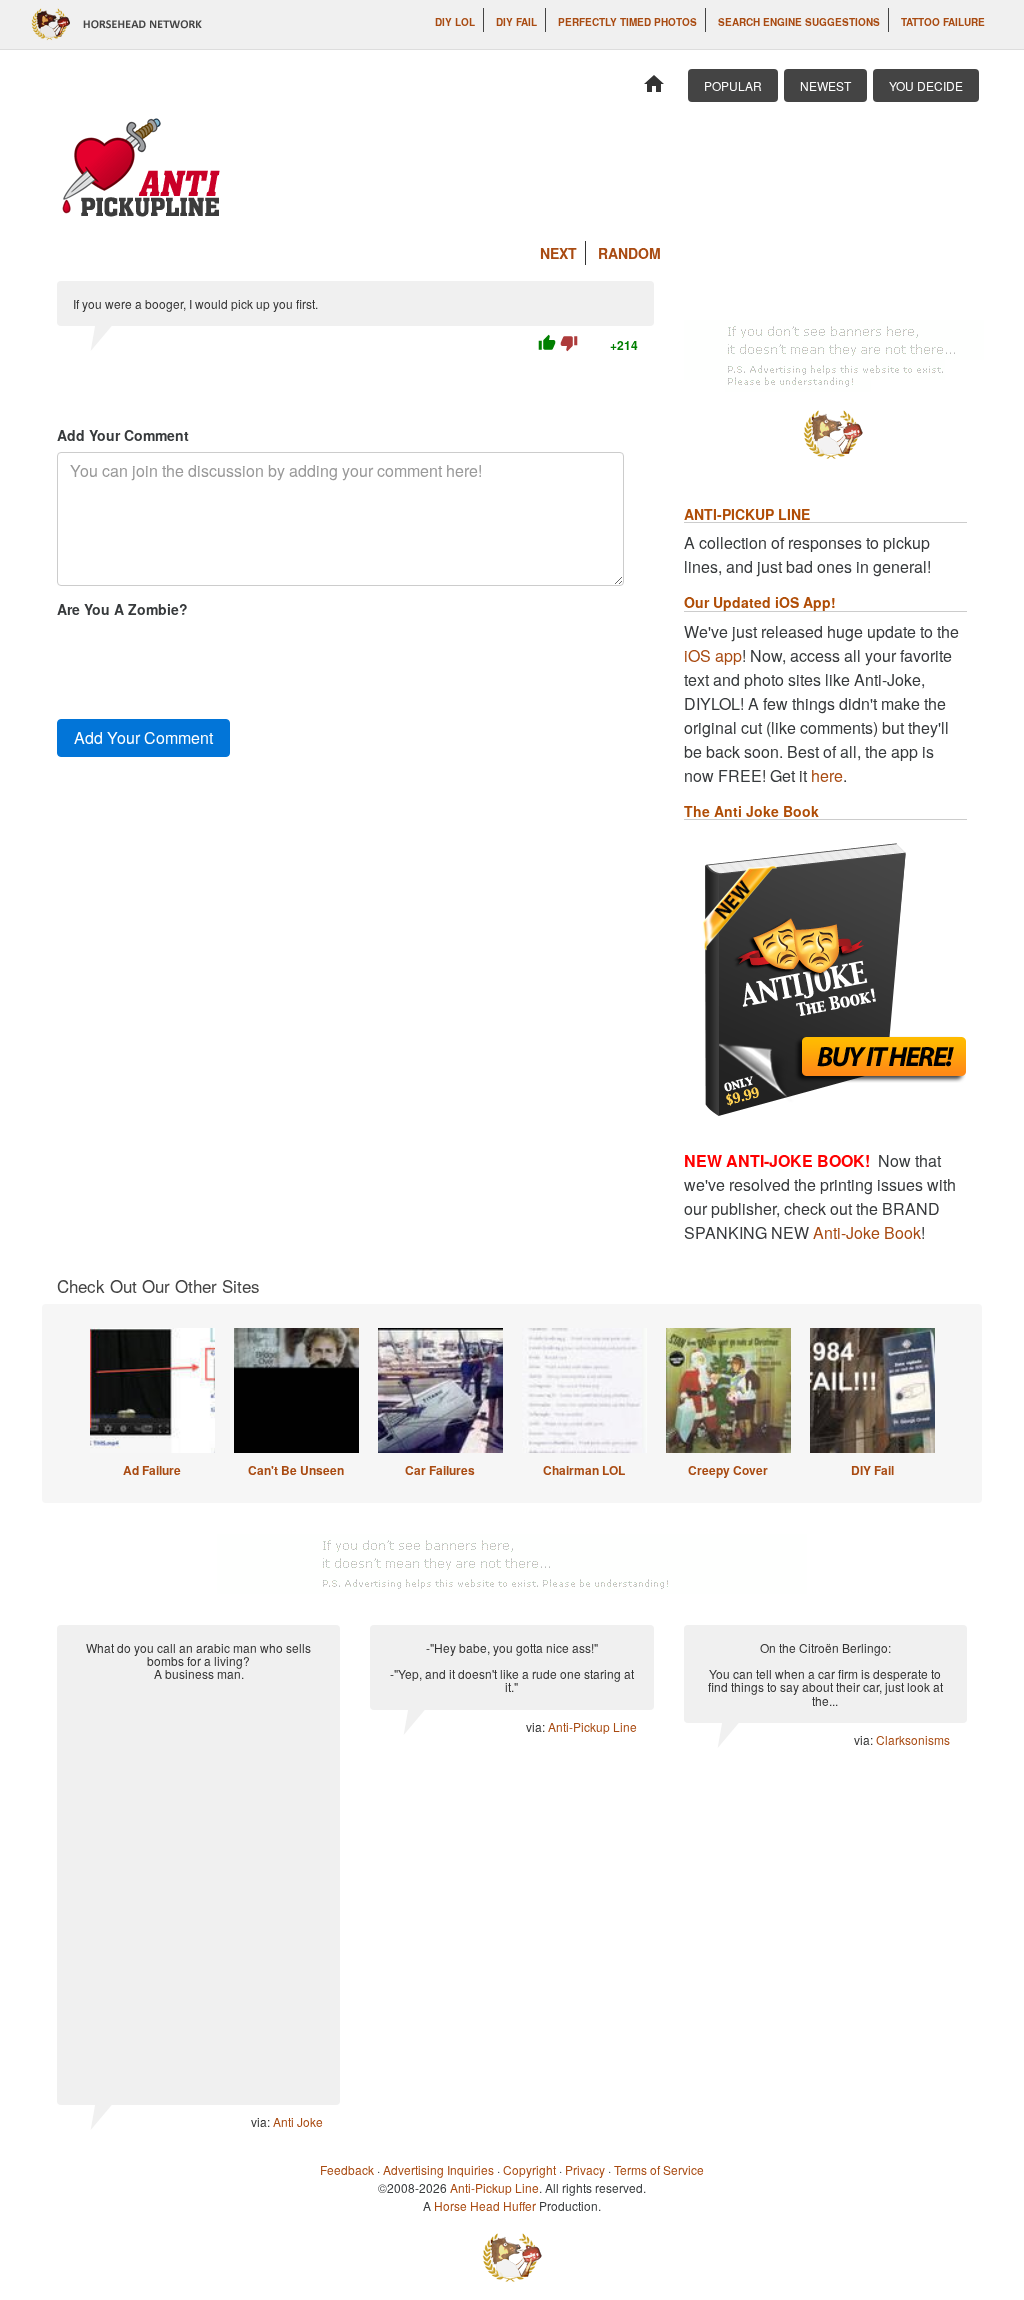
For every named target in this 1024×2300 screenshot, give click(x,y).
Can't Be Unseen (296, 1470)
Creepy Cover (728, 1470)
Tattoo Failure (943, 22)
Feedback (347, 2169)
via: (262, 2121)
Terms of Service (659, 2169)
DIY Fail (516, 22)
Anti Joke (298, 2121)
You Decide (926, 85)
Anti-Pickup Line (592, 1726)
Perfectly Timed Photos (627, 22)
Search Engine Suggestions (799, 22)
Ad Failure (152, 1470)
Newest (825, 85)
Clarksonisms (913, 1739)
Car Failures (440, 1470)
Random (629, 253)
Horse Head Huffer (485, 2205)
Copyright (529, 2169)
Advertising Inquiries (438, 2169)
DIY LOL (455, 22)
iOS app (713, 655)
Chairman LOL (584, 1470)
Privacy (585, 2169)
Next (558, 253)
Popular (733, 85)
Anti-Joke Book (867, 1232)
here (827, 775)
